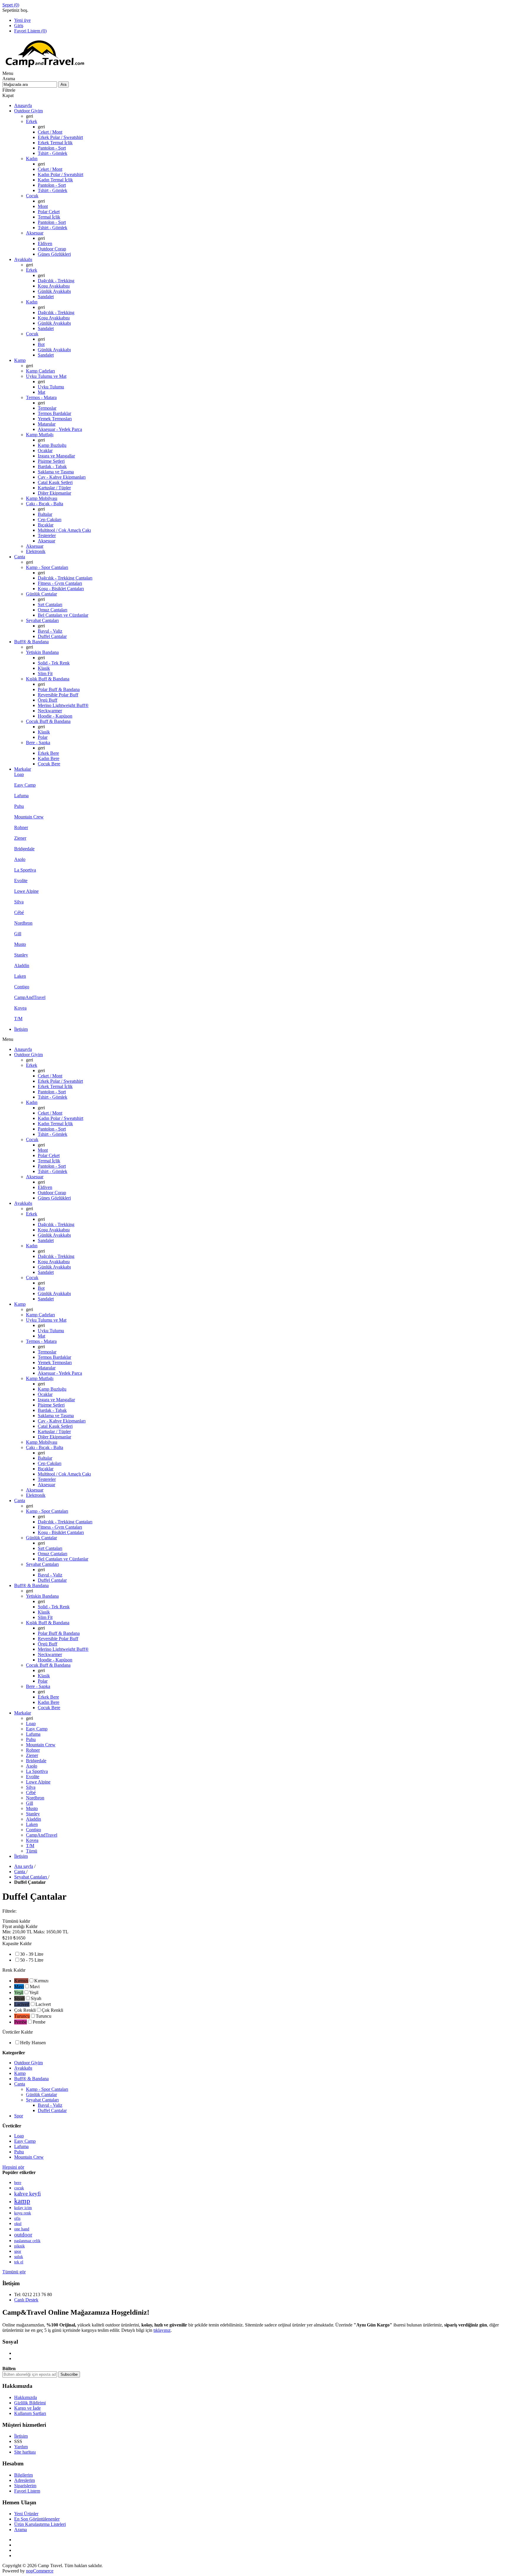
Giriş (19, 26)
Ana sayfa (24, 1866)
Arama (21, 2530)
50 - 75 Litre (32, 1960)
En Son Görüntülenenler (37, 2519)
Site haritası (25, 2452)
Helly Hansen (33, 2043)
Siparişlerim (25, 2486)
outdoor (23, 2235)
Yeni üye (22, 20)
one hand (22, 2229)
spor (18, 2251)
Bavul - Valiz (50, 2105)
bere (18, 2183)
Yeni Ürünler (26, 2514)
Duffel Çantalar (52, 2110)
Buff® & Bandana (31, 2079)
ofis (17, 2218)
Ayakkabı (23, 2068)
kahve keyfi (27, 2194)
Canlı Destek (26, 2300)
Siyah (36, 1998)
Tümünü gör (14, 2272)
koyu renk (23, 2213)
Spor (19, 2116)
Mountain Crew (29, 2157)
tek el (19, 2262)
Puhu (19, 2152)
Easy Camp (25, 2141)
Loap (19, 2136)
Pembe (39, 2022)
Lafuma (21, 2146)
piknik (19, 2246)
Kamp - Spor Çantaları (47, 2089)
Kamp (20, 2073)
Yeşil (34, 1992)
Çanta (20, 2084)
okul (18, 2224)
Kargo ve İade (27, 2408)
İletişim (21, 2436)
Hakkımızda (26, 2397)
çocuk (19, 2188)
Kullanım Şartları (30, 2413)
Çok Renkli (52, 2010)
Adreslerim (24, 2480)
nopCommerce (40, 2571)
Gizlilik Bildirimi (30, 2403)
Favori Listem (27, 2491)
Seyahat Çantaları (42, 2100)
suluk (19, 2257)
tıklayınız (162, 2330)
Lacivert (43, 2004)
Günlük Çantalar (41, 2095)
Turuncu (44, 2016)
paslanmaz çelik (27, 2241)
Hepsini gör (13, 2167)
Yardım (21, 2447)
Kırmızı (41, 1981)
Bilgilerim (23, 2475)
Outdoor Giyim (28, 2063)
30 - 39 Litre (32, 1954)
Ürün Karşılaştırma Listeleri (40, 2524)
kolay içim (23, 2208)
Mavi (35, 1987)
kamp (22, 2201)
